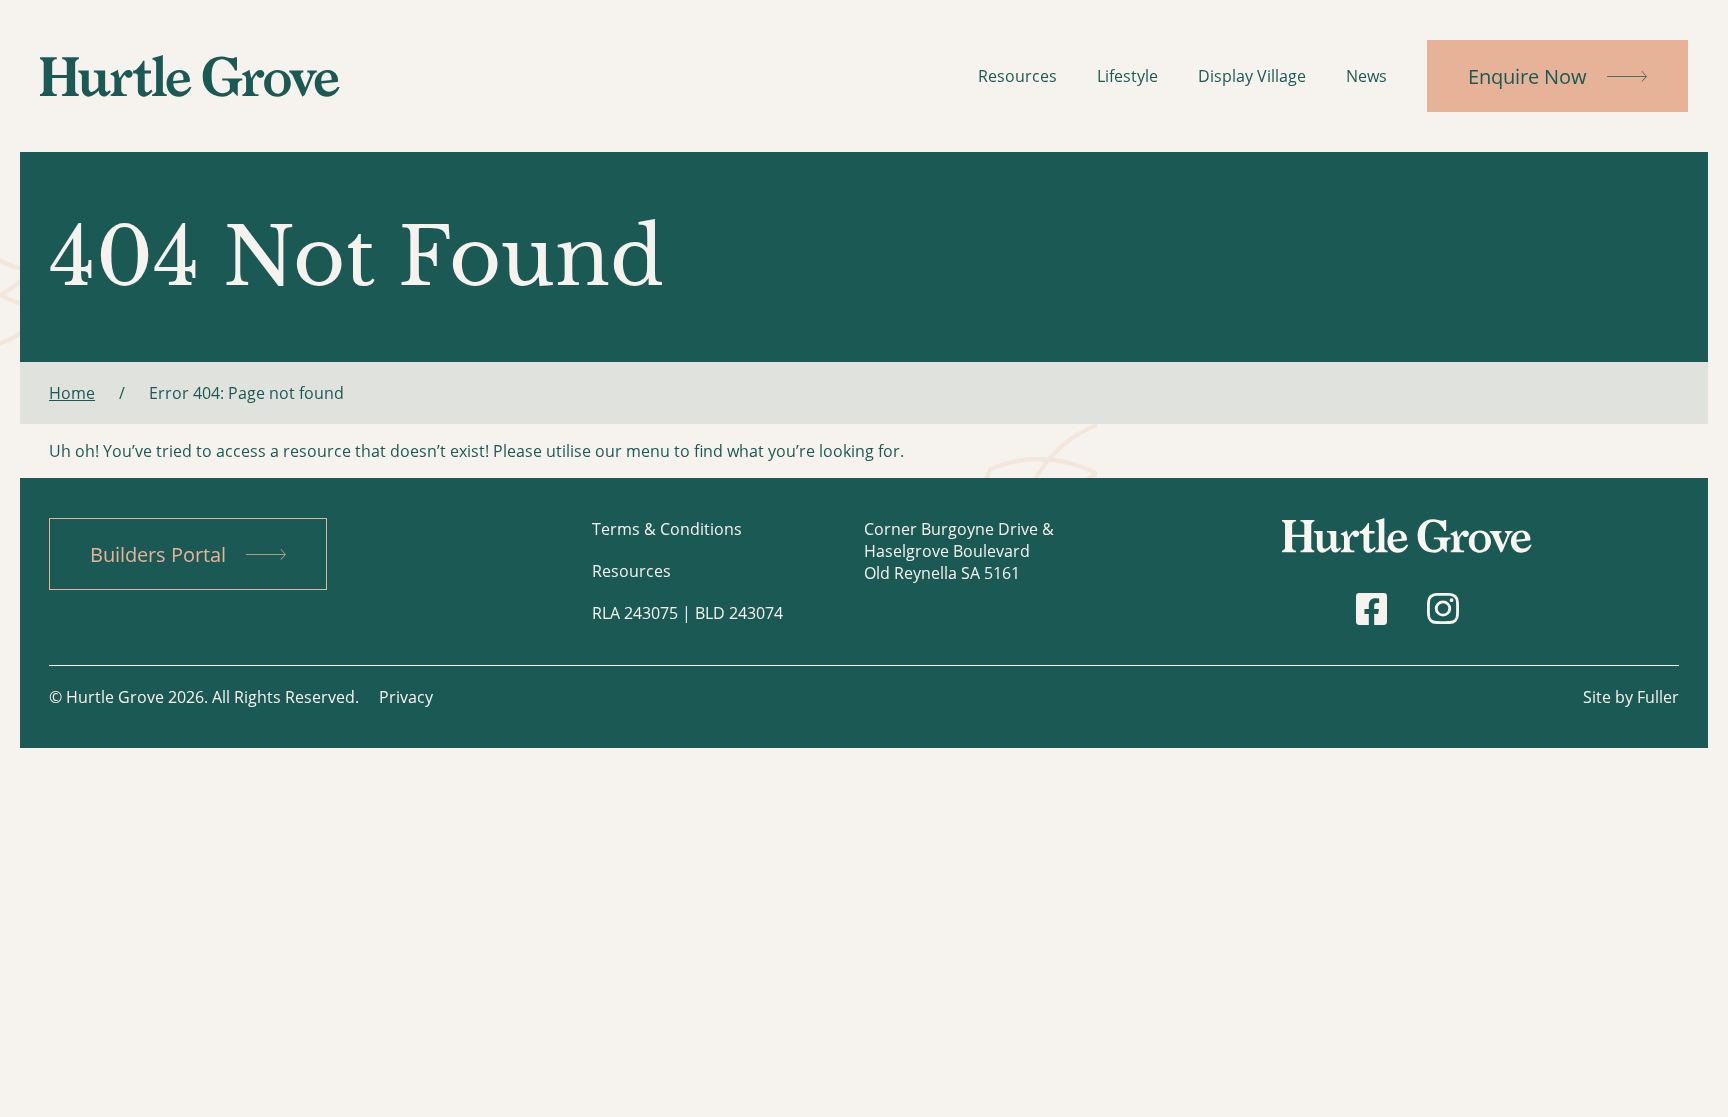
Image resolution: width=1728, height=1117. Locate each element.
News (1366, 76)
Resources (1017, 76)
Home (72, 393)
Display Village (1252, 76)
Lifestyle (1127, 76)
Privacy (406, 697)
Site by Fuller (1631, 697)
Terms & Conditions (667, 529)
